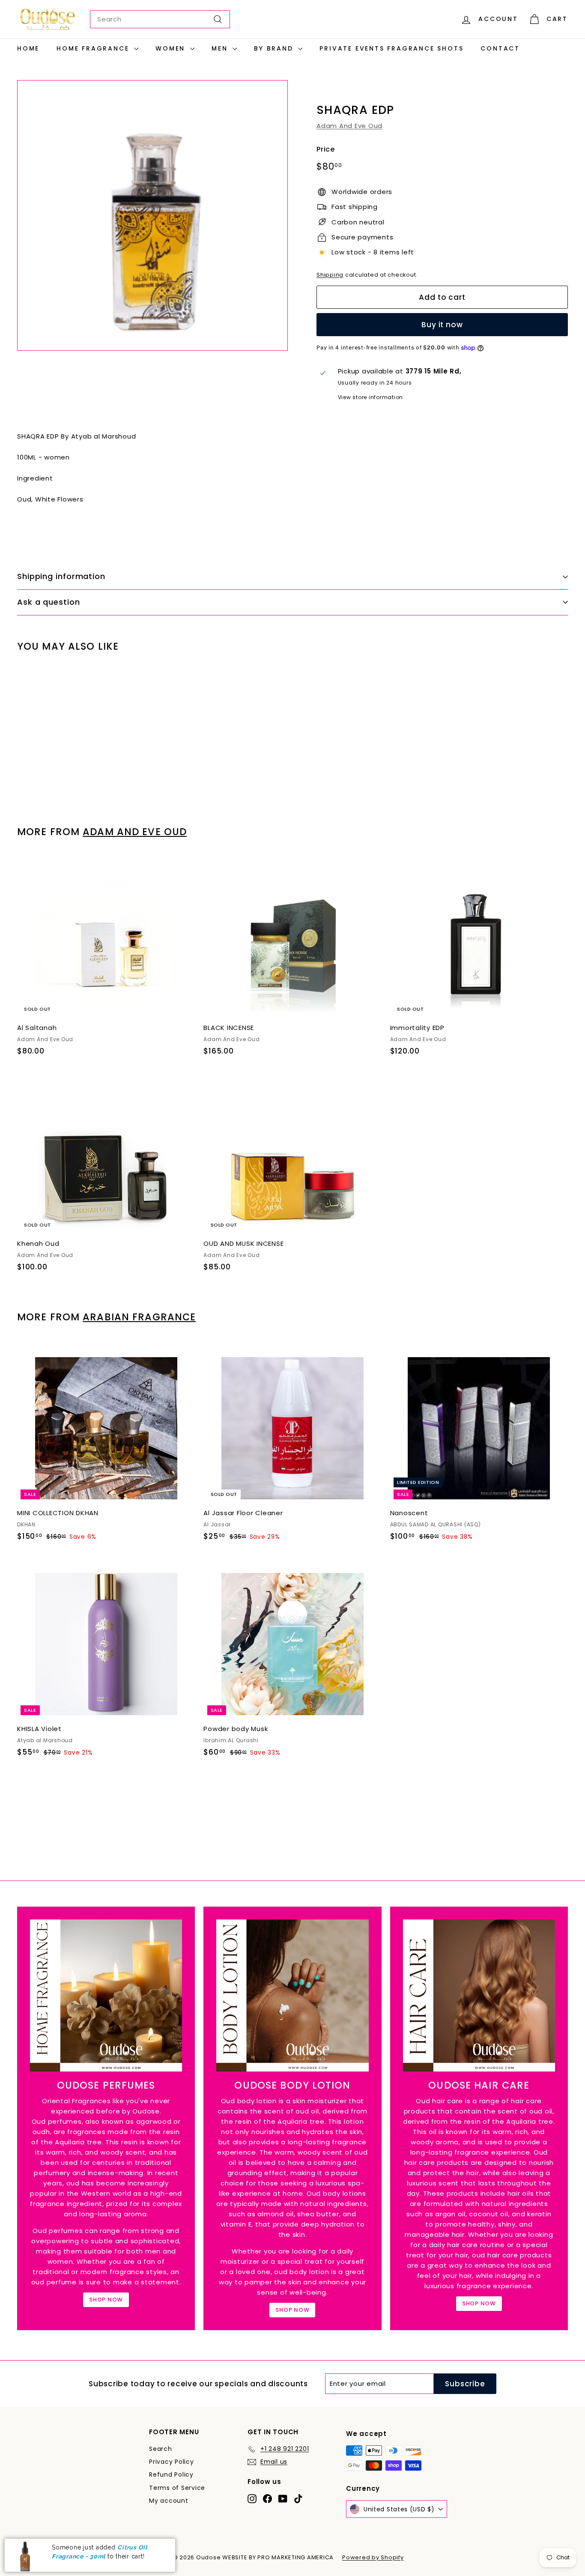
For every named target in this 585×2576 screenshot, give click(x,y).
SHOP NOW (106, 2300)
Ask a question (49, 602)
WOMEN (172, 48)
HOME (28, 48)
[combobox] (160, 19)
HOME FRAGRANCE (94, 48)
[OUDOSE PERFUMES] (106, 1995)
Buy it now (442, 325)
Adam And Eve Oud (349, 126)
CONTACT (500, 48)
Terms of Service (177, 2488)
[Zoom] (152, 215)
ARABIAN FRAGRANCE (139, 1317)
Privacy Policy (172, 2462)
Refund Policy (171, 2475)
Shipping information (61, 576)
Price (326, 149)
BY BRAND (275, 48)
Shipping (330, 275)
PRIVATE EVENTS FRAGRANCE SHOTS (391, 48)
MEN (221, 48)
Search (161, 2449)
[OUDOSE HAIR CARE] (479, 1995)
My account (169, 2501)
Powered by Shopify (373, 2557)
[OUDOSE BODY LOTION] (292, 1995)
